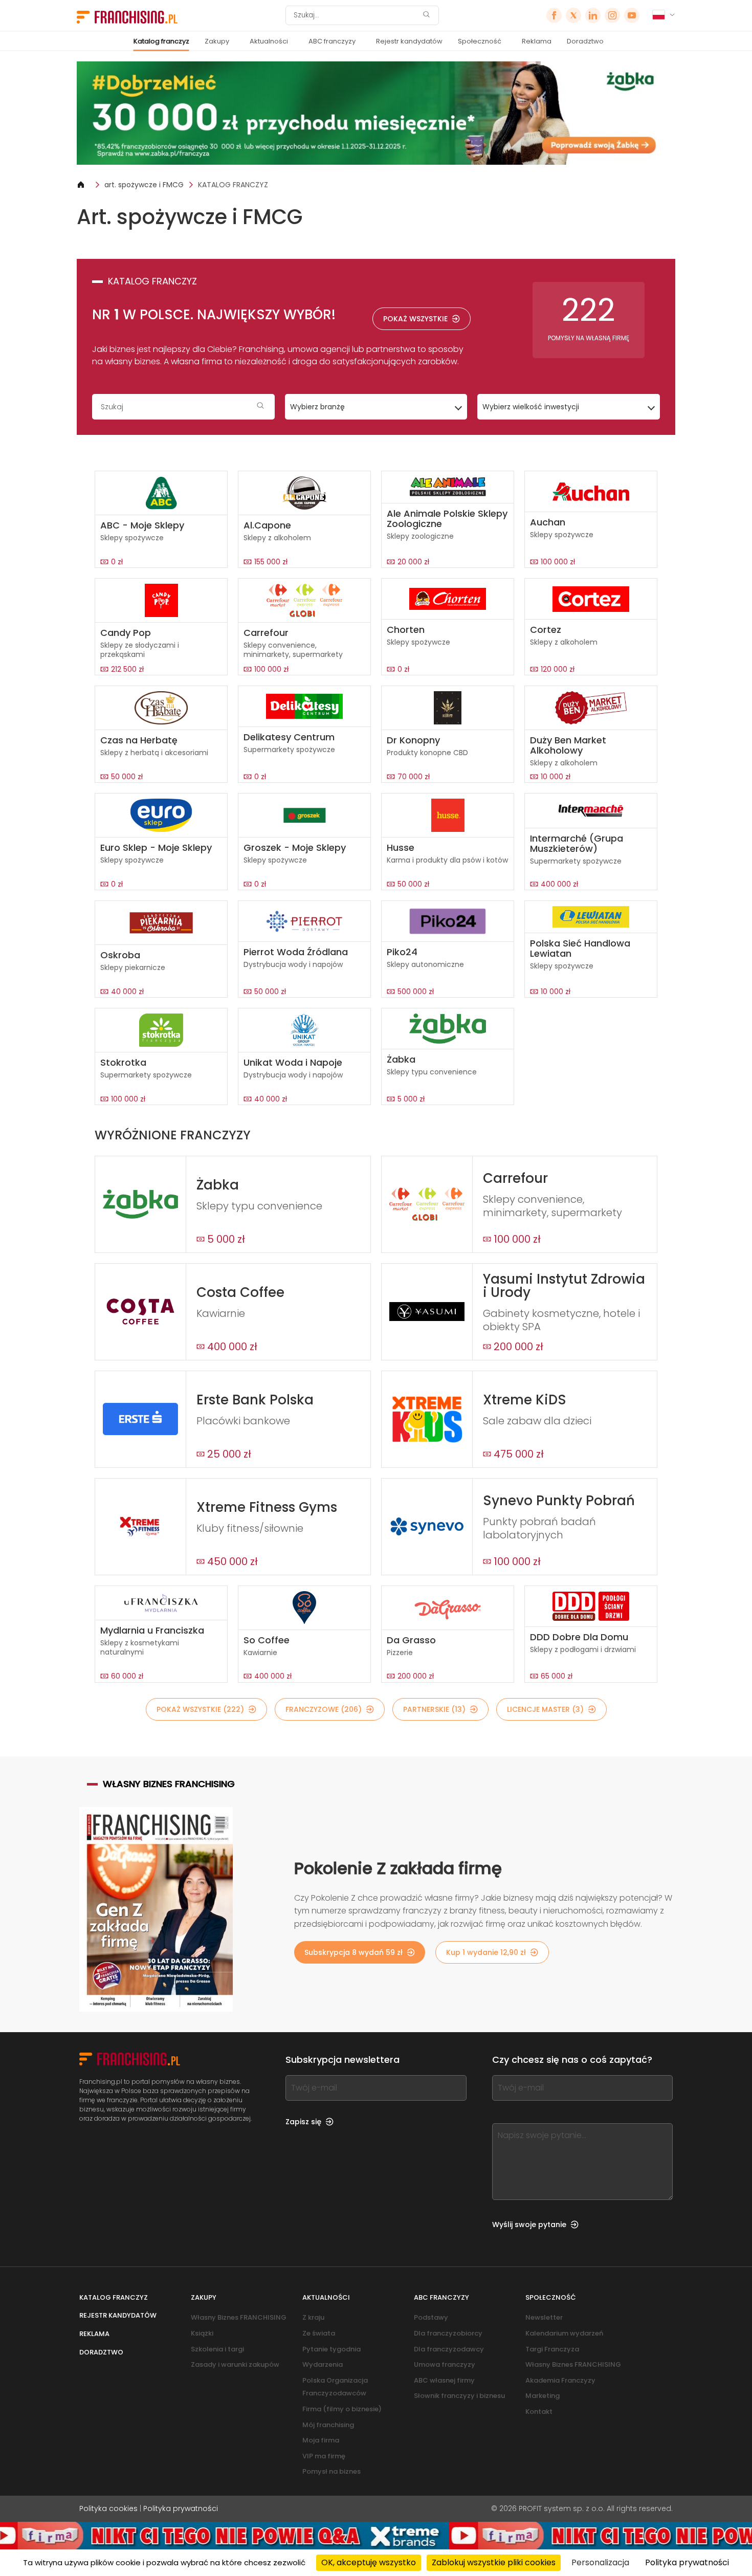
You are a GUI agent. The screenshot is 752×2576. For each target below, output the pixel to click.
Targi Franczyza (552, 2349)
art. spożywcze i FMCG (144, 185)
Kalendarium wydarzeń (564, 2333)
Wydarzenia (323, 2364)
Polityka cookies (108, 2508)
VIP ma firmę (324, 2456)
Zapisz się (303, 2122)
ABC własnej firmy (444, 2380)
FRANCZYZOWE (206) (324, 1709)
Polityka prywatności (181, 2508)
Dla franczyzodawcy (449, 2349)
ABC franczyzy (332, 41)
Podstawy (431, 2317)
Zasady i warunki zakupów (235, 2364)
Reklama (537, 41)
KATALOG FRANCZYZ (233, 185)
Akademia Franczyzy (560, 2380)
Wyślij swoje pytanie (529, 2225)
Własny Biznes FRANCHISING (239, 2317)
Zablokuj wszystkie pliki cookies (494, 2562)
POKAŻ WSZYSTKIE (415, 319)
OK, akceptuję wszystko (369, 2562)
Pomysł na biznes (331, 2471)
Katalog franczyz (161, 41)
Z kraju (313, 2317)
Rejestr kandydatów (409, 41)
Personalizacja (600, 2562)
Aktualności (269, 41)
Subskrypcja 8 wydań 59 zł (353, 1952)
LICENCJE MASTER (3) (545, 1709)
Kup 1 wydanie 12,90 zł (486, 1952)
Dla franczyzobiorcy (448, 2333)
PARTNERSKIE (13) (434, 1709)
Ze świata (319, 2333)
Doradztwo (585, 41)
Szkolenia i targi (217, 2349)
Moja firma (321, 2440)
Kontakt (539, 2412)
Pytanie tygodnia (331, 2349)
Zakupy (217, 41)
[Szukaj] (426, 16)
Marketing (543, 2396)
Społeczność (480, 41)
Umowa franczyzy (445, 2364)
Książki (202, 2333)
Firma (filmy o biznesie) (342, 2409)
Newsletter (544, 2317)
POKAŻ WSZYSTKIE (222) (200, 1709)
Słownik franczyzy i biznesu (459, 2396)
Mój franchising (328, 2425)
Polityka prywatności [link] (687, 2562)
